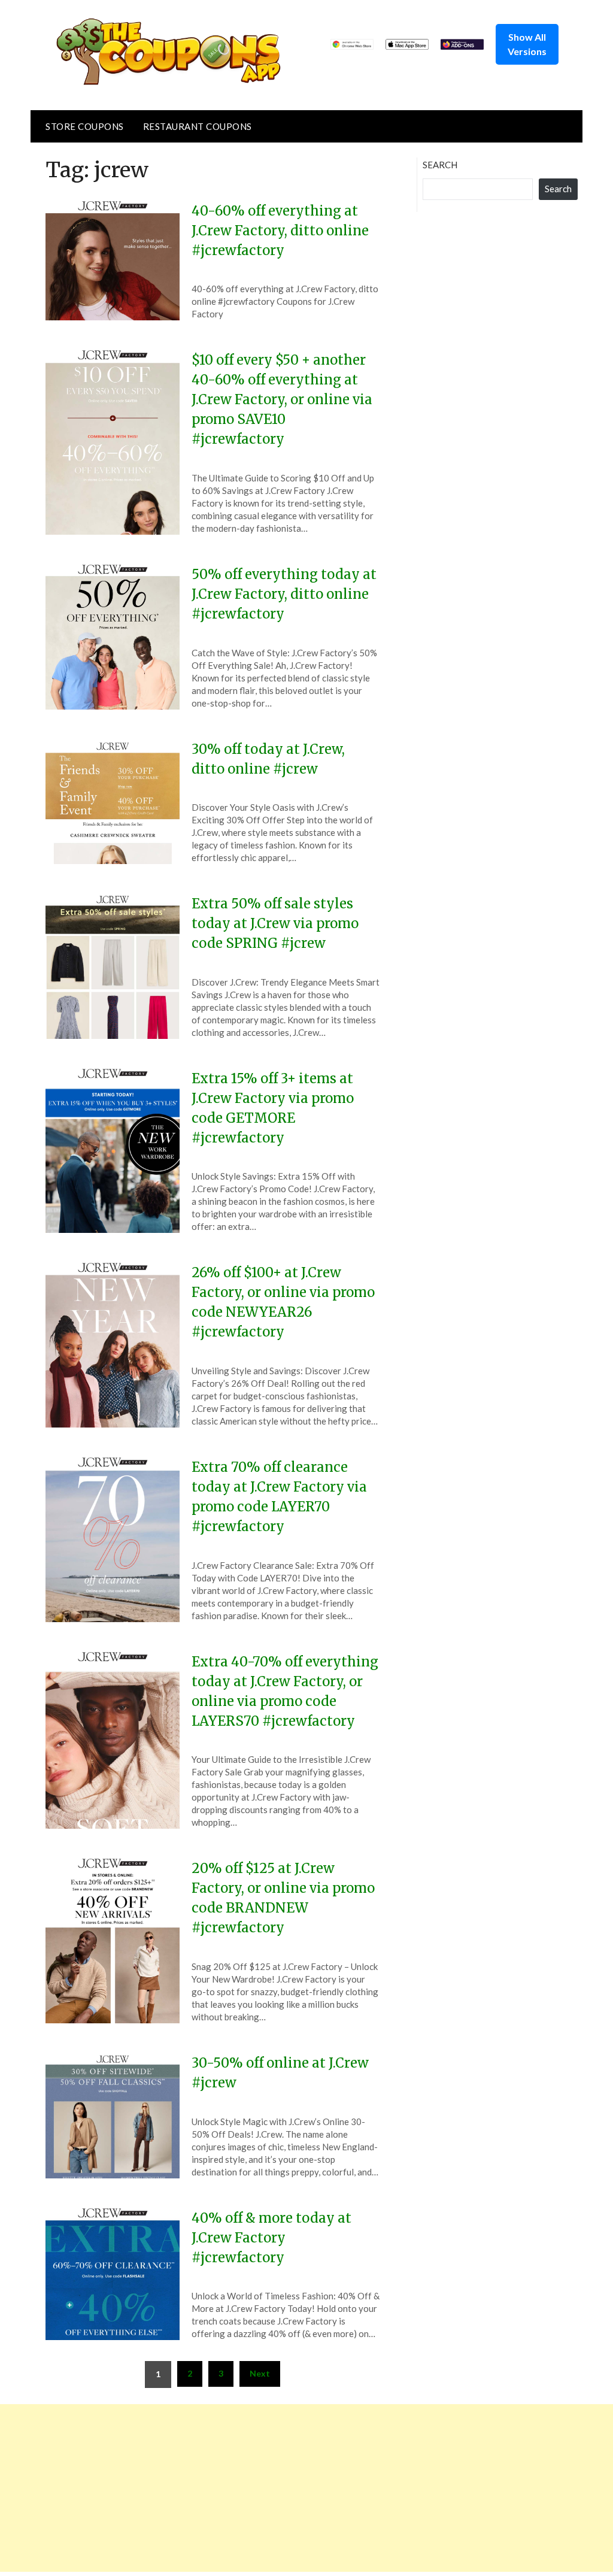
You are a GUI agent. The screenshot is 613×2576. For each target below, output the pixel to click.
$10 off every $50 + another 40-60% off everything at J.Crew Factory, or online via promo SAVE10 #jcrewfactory (282, 399)
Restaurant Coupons (198, 126)
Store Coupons (85, 126)
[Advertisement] (306, 2488)
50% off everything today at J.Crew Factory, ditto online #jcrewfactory (284, 594)
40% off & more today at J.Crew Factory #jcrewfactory (271, 2238)
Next (260, 2373)
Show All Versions (527, 44)
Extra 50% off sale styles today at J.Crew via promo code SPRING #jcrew (275, 923)
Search (440, 165)
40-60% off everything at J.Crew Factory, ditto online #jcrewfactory (280, 231)
